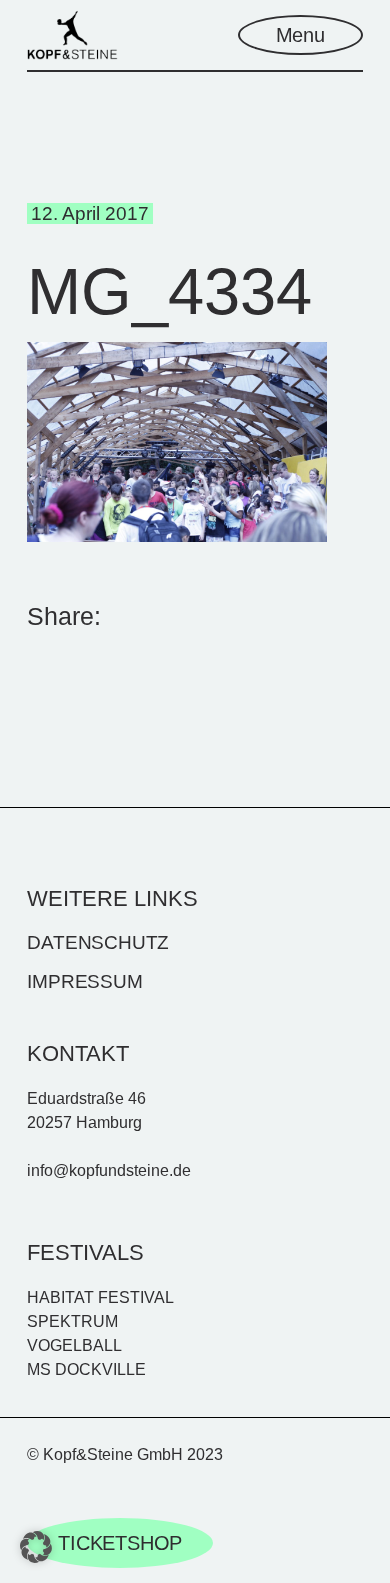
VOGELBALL (74, 1345)
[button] (36, 1547)
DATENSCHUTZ (98, 942)
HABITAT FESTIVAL (100, 1297)
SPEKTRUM (72, 1321)
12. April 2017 (90, 213)
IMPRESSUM (84, 981)
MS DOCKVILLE (86, 1369)
